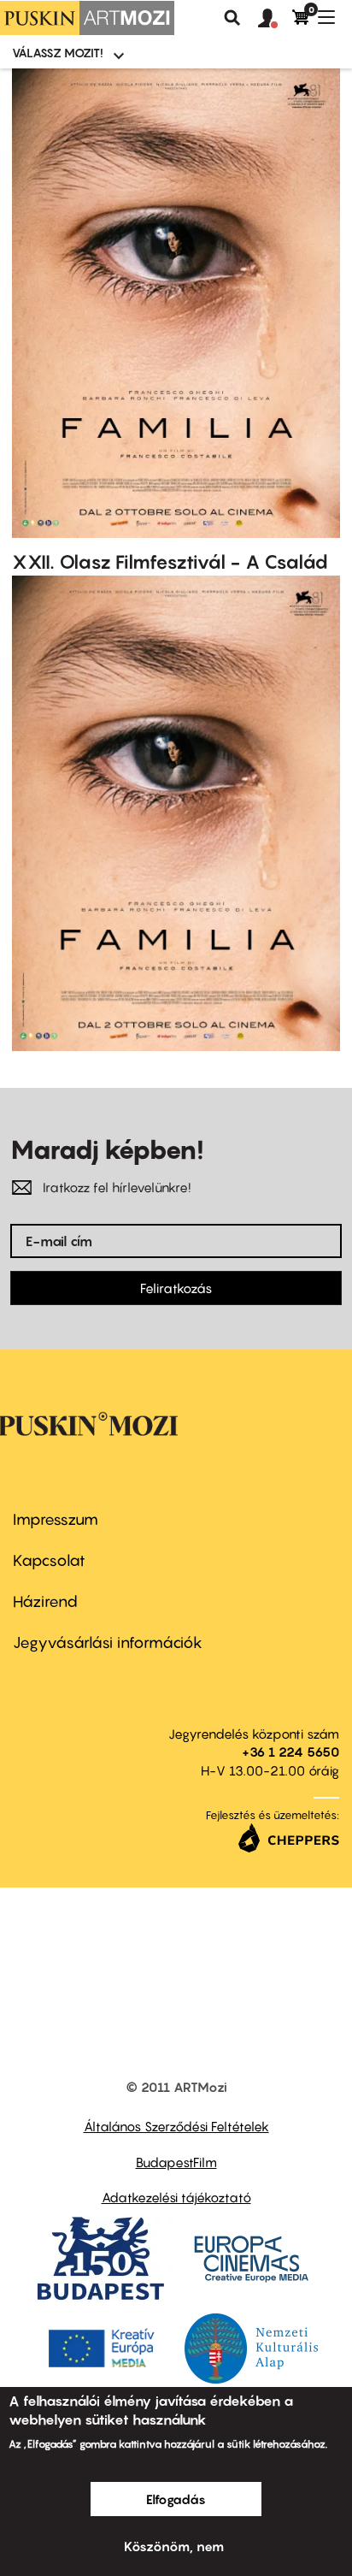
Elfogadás (176, 2499)
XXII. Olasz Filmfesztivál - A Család (170, 562)
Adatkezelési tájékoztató (176, 2197)
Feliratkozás (176, 1288)
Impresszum (56, 1519)
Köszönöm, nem (174, 2546)
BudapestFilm (176, 2162)
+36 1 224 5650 (290, 1752)
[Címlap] (87, 18)
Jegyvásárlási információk (108, 1642)
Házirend (45, 1601)
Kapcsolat (49, 1560)
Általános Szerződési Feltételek (176, 2126)
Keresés (232, 18)
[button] (275, 19)
